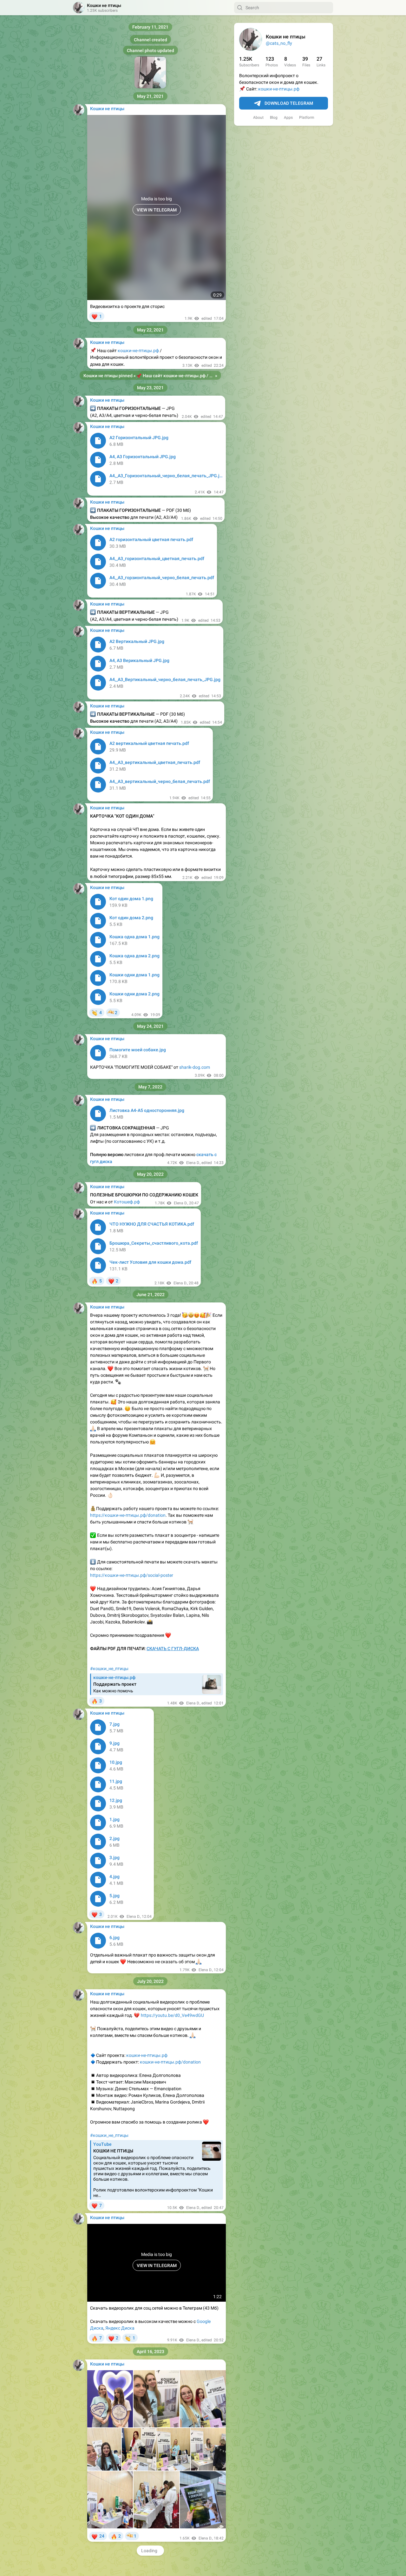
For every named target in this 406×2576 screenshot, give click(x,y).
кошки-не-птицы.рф (279, 89)
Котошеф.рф (127, 1202)
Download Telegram (289, 103)
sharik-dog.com (195, 1067)
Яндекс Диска (120, 2328)
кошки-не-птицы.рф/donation (170, 2062)
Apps (288, 117)
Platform (307, 117)
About (258, 117)
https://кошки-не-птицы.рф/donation (128, 1515)
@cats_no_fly (279, 43)
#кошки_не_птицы (109, 1669)
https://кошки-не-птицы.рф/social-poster (132, 1575)
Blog (274, 117)
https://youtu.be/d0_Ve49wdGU (172, 2015)
